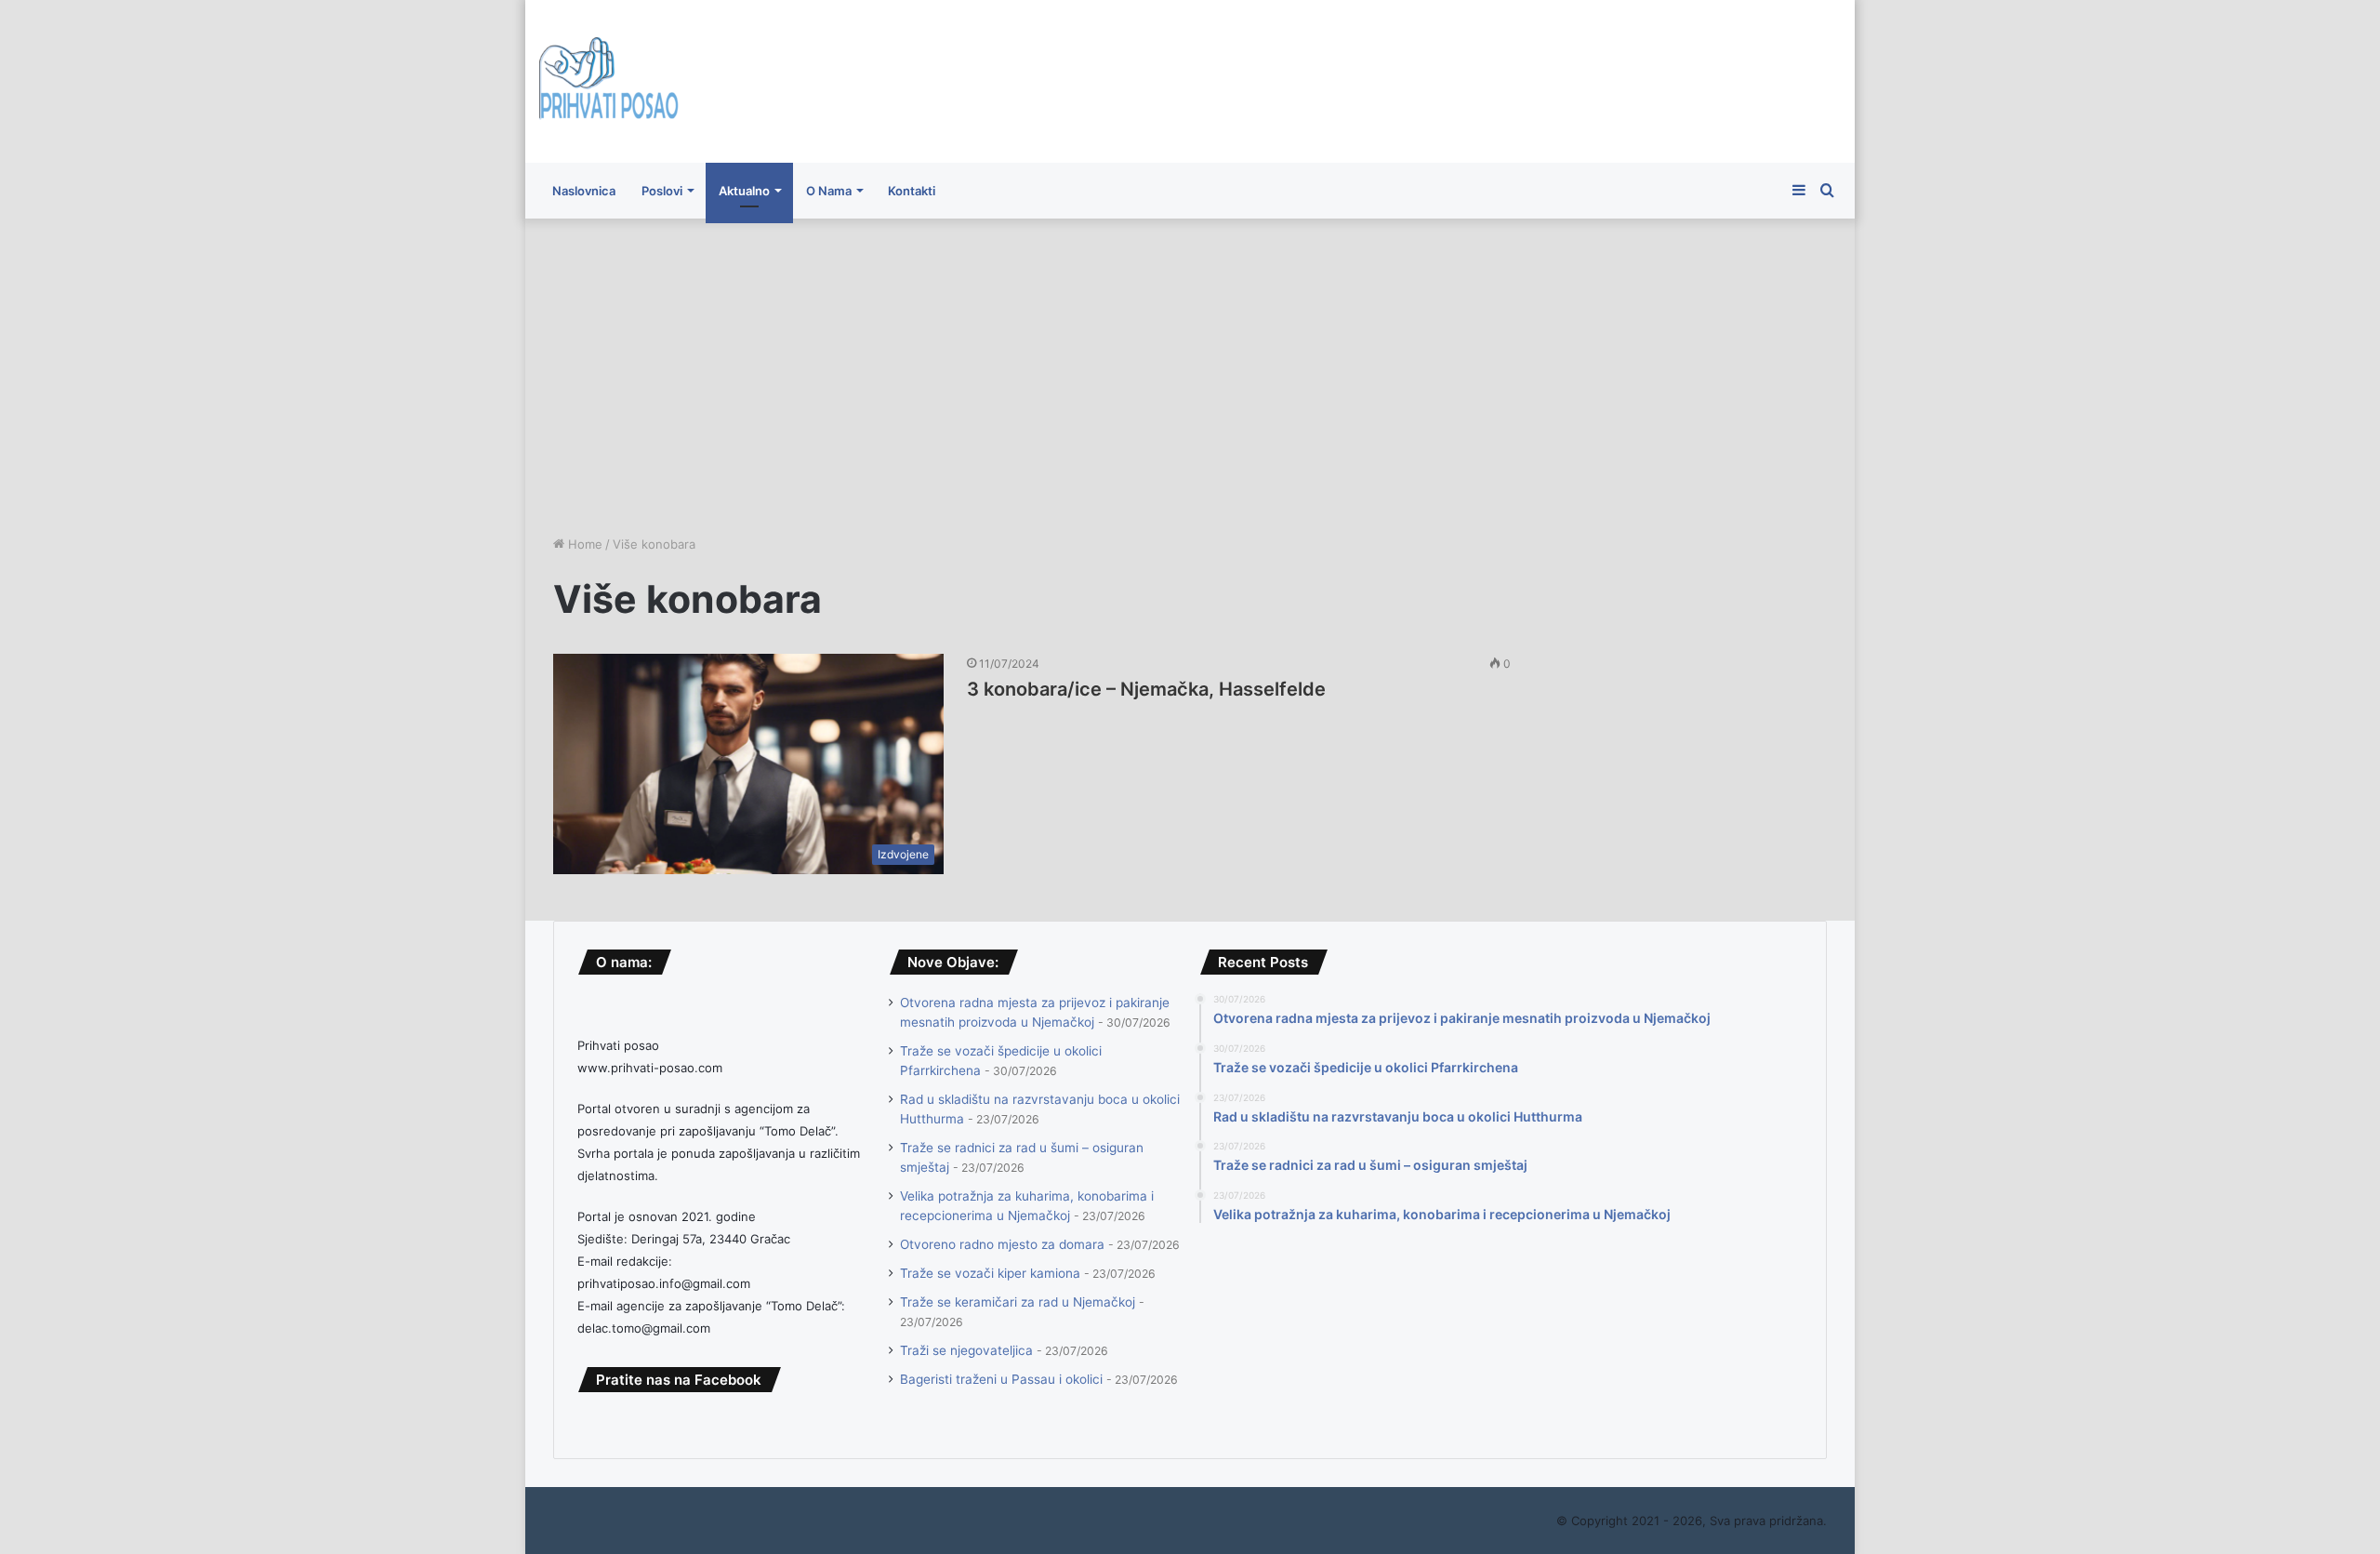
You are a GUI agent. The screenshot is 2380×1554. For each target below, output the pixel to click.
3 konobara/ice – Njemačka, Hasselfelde (1146, 689)
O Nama (829, 191)
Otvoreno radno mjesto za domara (1002, 1244)
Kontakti (912, 191)
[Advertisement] (1190, 377)
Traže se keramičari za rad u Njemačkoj (1018, 1302)
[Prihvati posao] (609, 81)
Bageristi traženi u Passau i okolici (1001, 1379)
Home (583, 544)
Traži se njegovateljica (966, 1350)
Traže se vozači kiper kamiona (990, 1273)
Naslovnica (584, 191)
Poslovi (662, 191)
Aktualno (744, 191)
